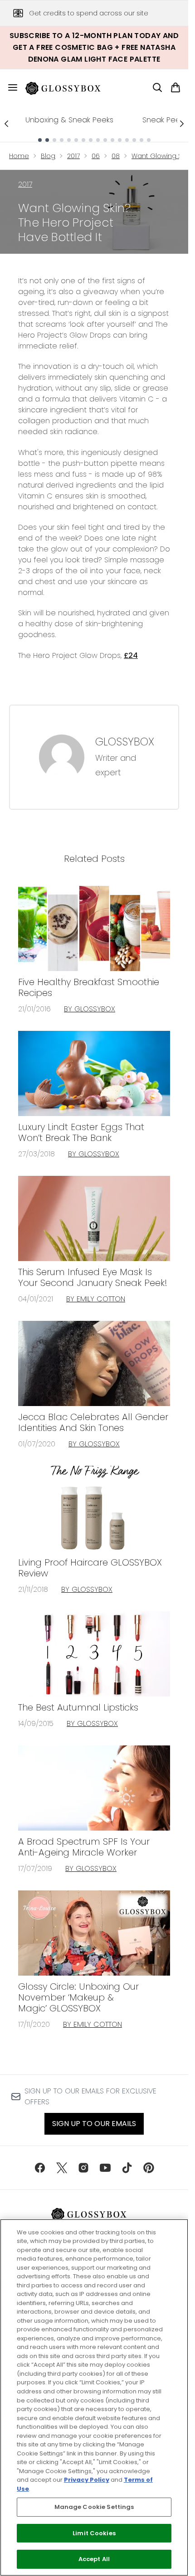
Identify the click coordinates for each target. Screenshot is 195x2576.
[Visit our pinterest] (149, 2168)
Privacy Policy (87, 2480)
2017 (73, 156)
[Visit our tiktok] (127, 2168)
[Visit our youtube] (105, 2168)
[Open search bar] (157, 87)
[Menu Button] (9, 87)
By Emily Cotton (96, 1299)
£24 (131, 655)
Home (19, 156)
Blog (48, 156)
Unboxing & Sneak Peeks (69, 120)
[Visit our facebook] (40, 2168)
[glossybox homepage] (68, 87)
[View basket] (175, 87)
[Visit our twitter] (62, 2168)
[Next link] (182, 124)
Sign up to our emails (94, 2124)
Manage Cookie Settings (94, 2507)
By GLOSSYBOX (90, 1009)
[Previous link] (6, 124)
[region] (94, 2397)
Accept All (94, 2559)
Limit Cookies (94, 2533)
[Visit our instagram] (83, 2168)
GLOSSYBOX (125, 742)
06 (96, 156)
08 (116, 156)
